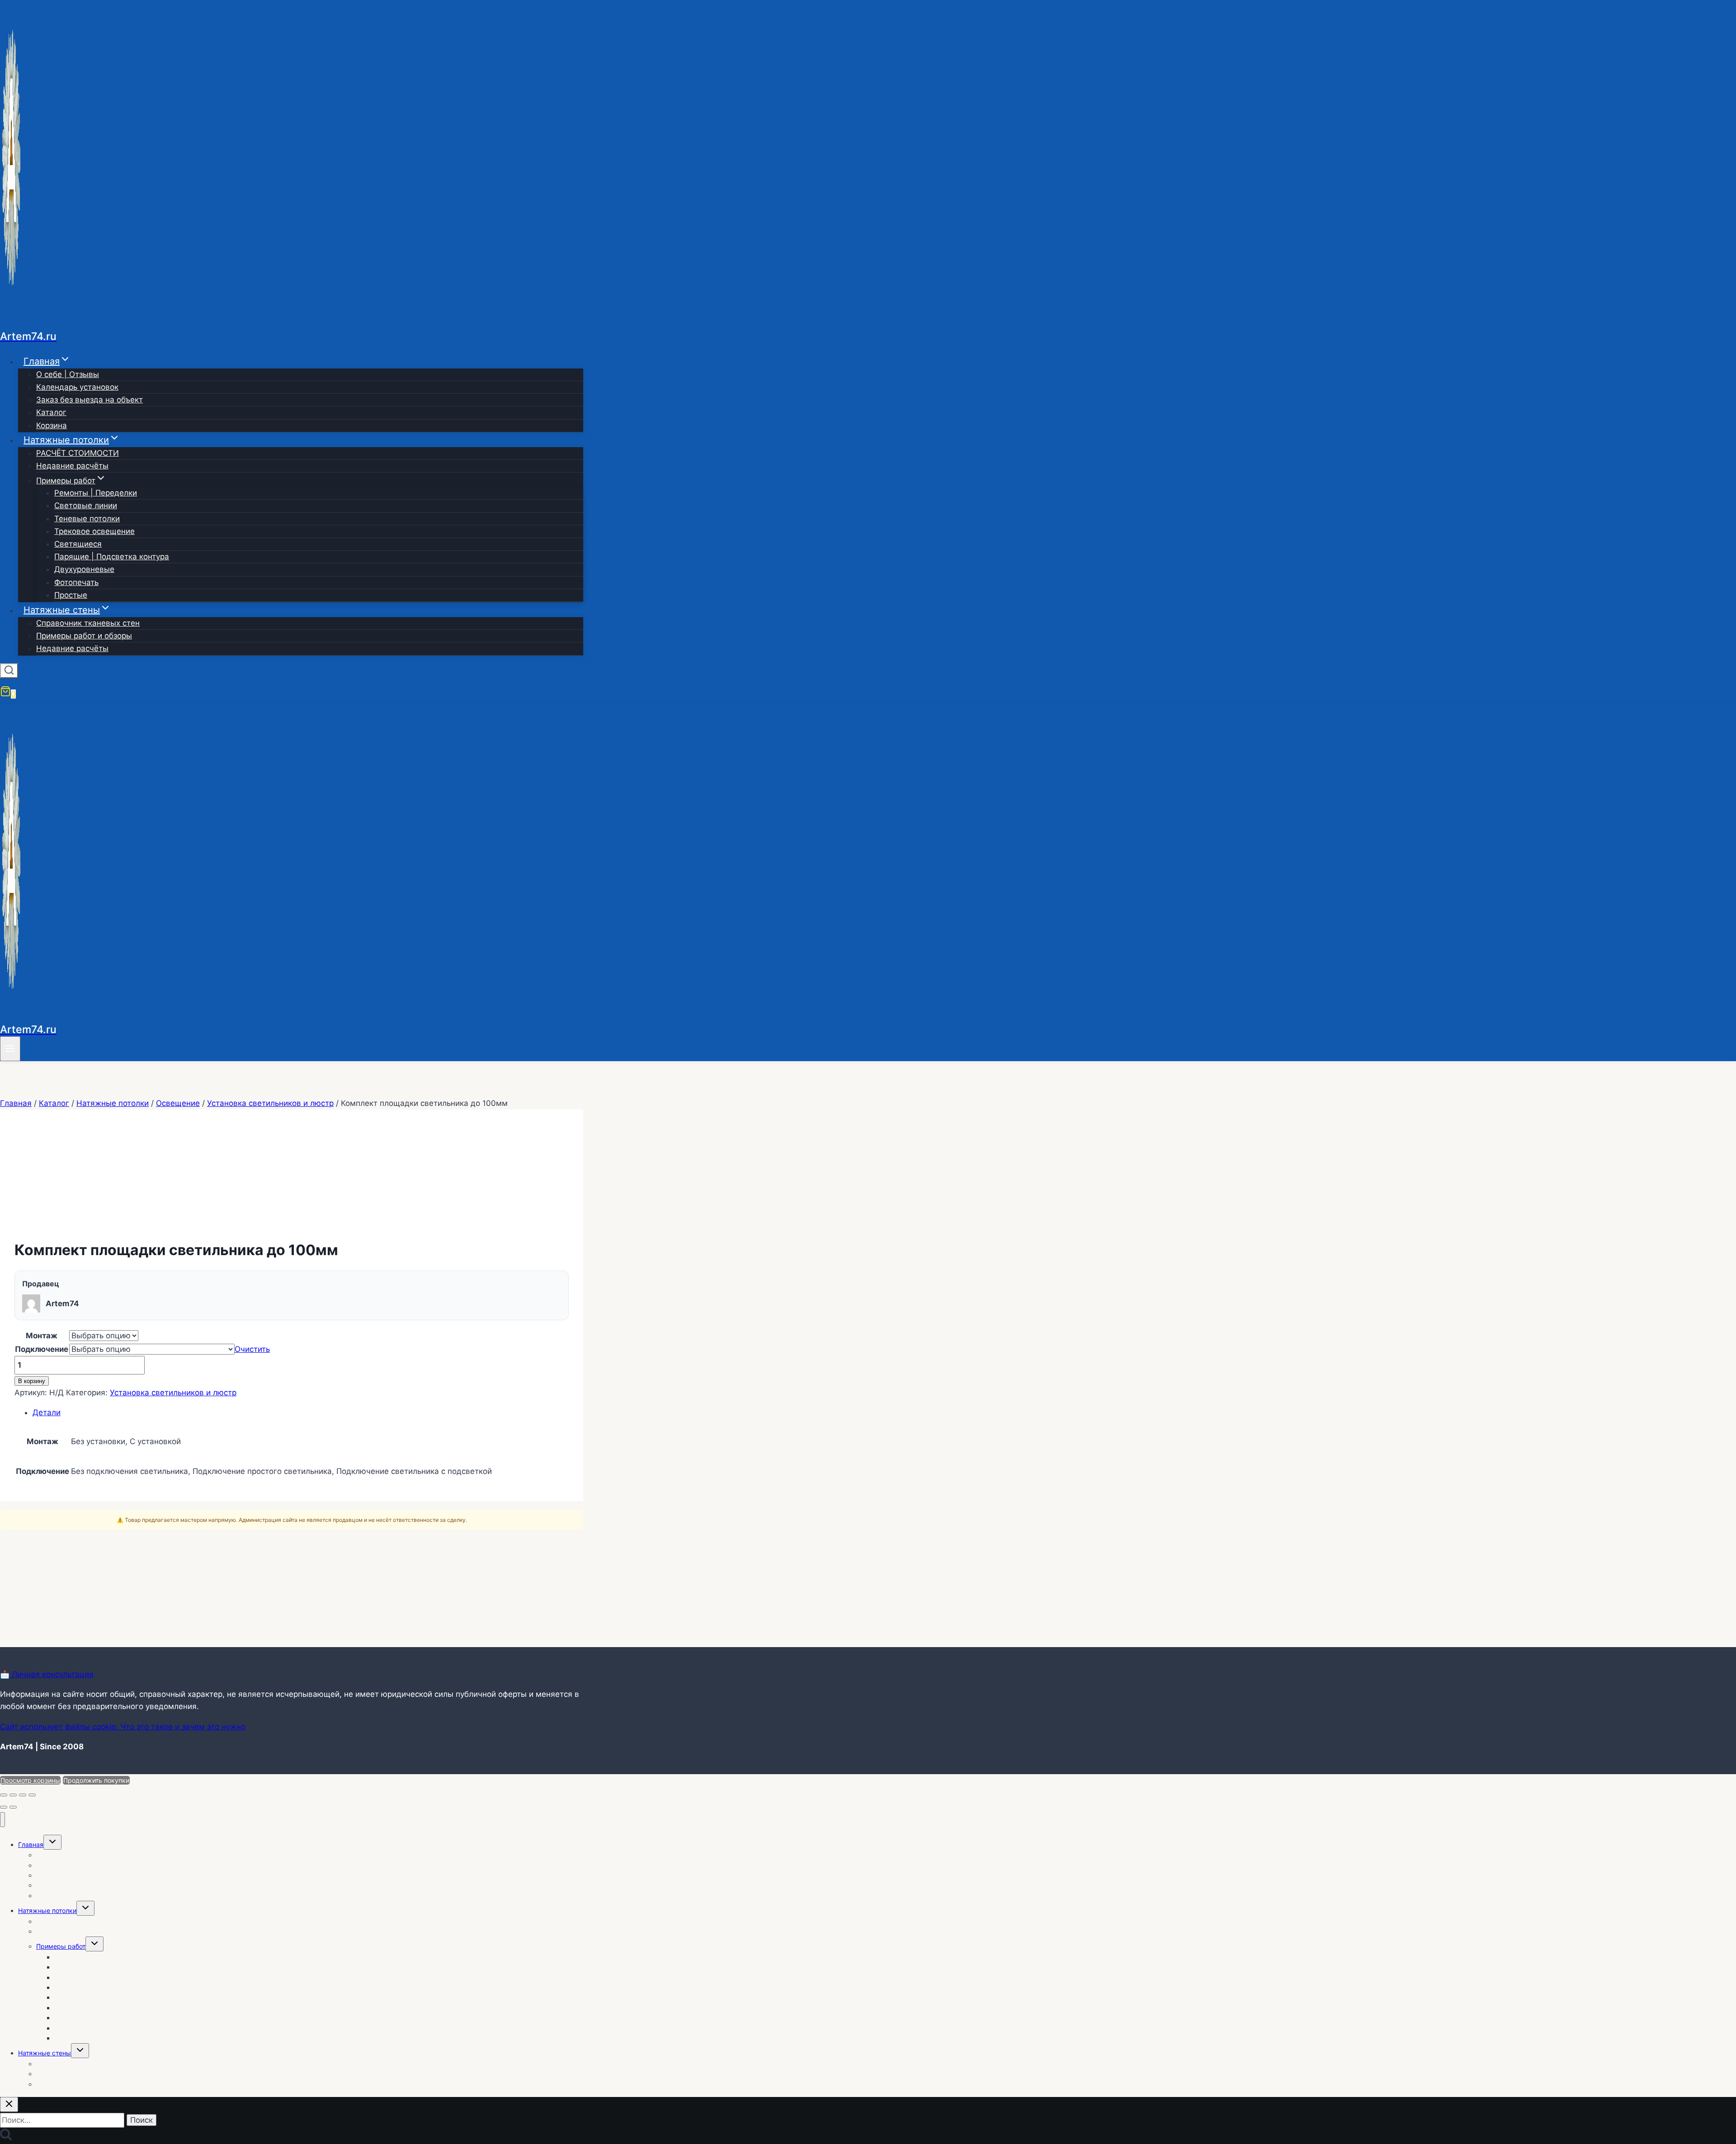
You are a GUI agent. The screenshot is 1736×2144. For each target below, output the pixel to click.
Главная (31, 1844)
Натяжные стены (45, 2053)
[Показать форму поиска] (9, 671)
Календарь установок (77, 387)
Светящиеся (78, 544)
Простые (71, 595)
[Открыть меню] (10, 1049)
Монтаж (42, 1336)
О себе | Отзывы (68, 374)
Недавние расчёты (72, 466)
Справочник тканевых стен (88, 623)
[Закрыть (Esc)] (32, 1795)
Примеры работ (61, 1946)
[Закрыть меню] (2, 1820)
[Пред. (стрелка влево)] (4, 1807)
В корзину (32, 1381)
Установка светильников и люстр (173, 1393)
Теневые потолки (87, 519)
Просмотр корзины (30, 1780)
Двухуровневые (84, 569)
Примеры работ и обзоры (84, 636)
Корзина (52, 425)
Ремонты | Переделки (96, 493)
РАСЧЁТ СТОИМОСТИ (78, 453)
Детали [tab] (47, 1412)
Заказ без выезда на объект (90, 400)
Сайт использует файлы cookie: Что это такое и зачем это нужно (123, 1727)
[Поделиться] (23, 1795)
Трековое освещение (94, 531)
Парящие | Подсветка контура (112, 557)
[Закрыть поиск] (9, 2104)
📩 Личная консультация (47, 1674)
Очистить (252, 1349)
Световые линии (86, 505)
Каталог (51, 412)
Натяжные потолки (47, 1910)
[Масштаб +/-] (4, 1795)
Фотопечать (76, 582)
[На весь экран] (13, 1795)
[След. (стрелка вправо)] (13, 1807)
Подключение (42, 1349)
